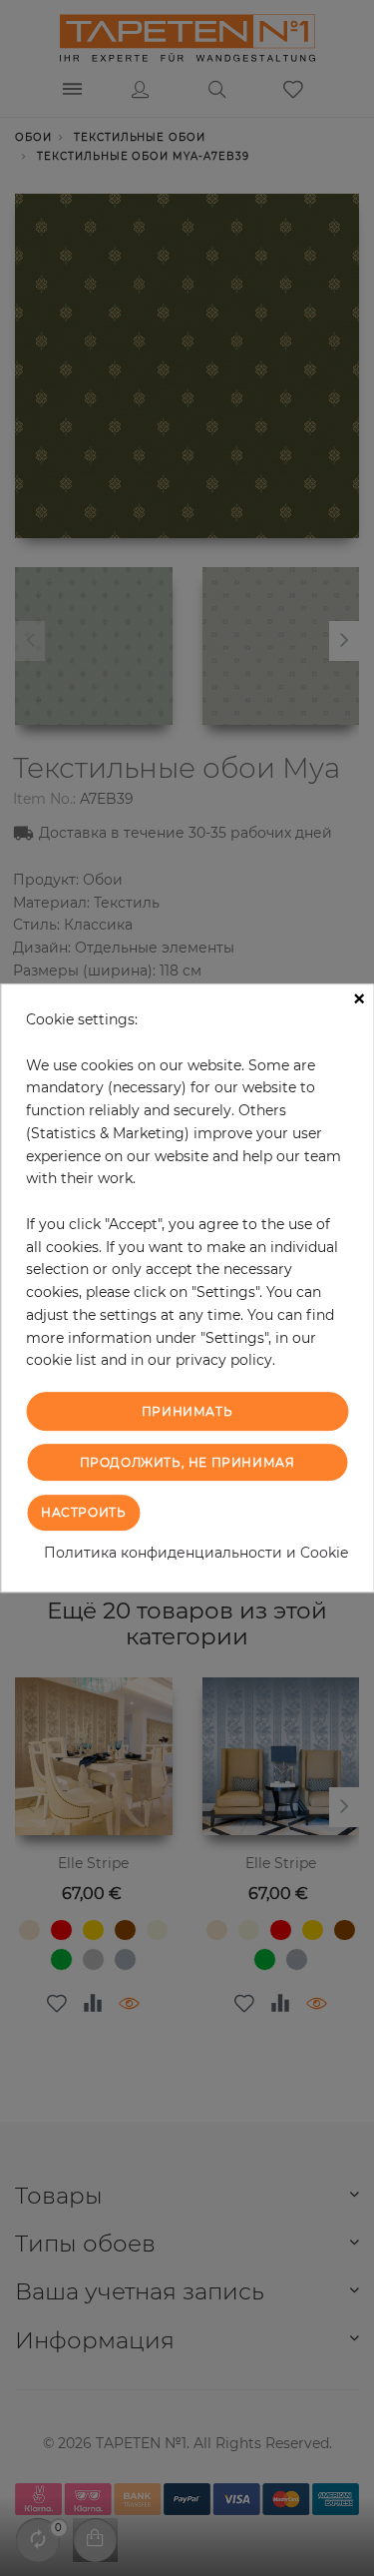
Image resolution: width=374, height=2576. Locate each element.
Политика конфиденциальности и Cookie (196, 1553)
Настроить (83, 1512)
